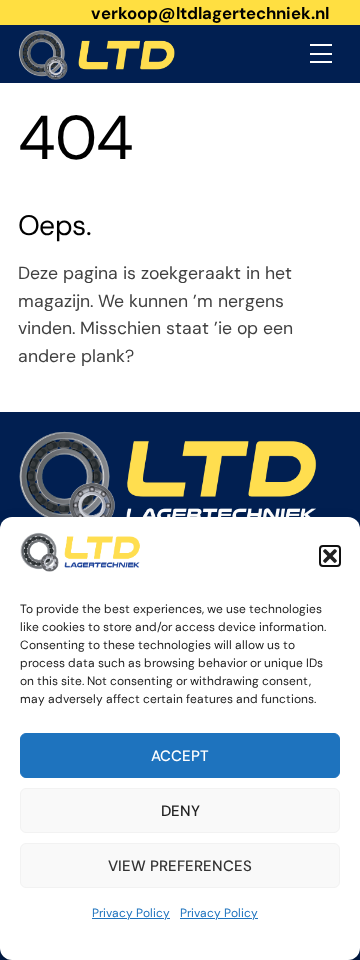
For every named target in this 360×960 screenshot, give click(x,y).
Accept (180, 756)
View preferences (180, 866)
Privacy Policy (131, 913)
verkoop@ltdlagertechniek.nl (210, 13)
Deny (180, 811)
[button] (330, 556)
